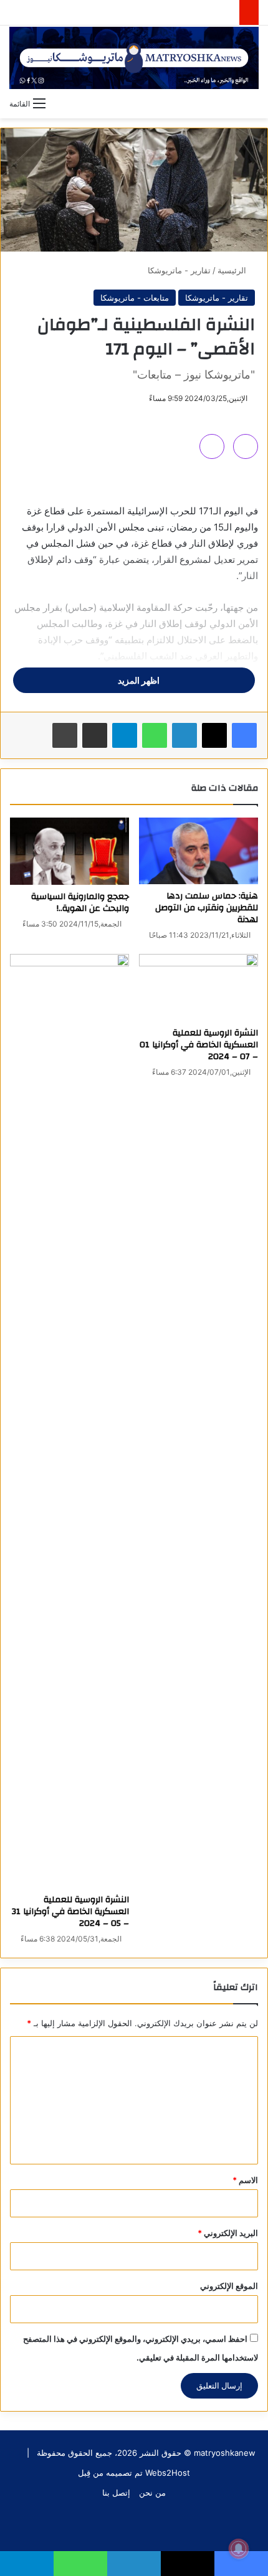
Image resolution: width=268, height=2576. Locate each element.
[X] (214, 735)
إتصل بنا (116, 2493)
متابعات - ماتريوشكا (135, 298)
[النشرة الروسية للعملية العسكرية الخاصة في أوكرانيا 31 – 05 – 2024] (69, 1421)
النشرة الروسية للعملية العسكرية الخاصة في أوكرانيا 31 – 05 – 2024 (70, 1912)
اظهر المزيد (138, 680)
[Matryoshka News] (134, 58)
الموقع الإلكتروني (229, 2286)
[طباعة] (65, 735)
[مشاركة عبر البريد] (95, 735)
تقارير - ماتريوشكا (179, 270)
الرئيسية (233, 270)
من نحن (152, 2493)
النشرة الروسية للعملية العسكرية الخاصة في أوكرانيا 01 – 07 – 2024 (199, 1045)
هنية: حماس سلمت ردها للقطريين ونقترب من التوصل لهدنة (207, 908)
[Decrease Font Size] (212, 446)
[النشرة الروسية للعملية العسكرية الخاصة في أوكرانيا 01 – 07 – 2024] (199, 988)
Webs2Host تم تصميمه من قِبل (134, 2473)
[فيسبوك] (244, 735)
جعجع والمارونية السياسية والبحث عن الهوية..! (80, 903)
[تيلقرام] (125, 735)
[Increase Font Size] (246, 446)
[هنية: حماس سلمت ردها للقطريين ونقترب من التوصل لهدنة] (199, 851)
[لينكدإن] (184, 735)
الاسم (245, 2180)
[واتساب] (155, 735)
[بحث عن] (252, 103)
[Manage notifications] (239, 2549)
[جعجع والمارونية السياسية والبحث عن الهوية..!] (69, 851)
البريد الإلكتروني (228, 2233)
